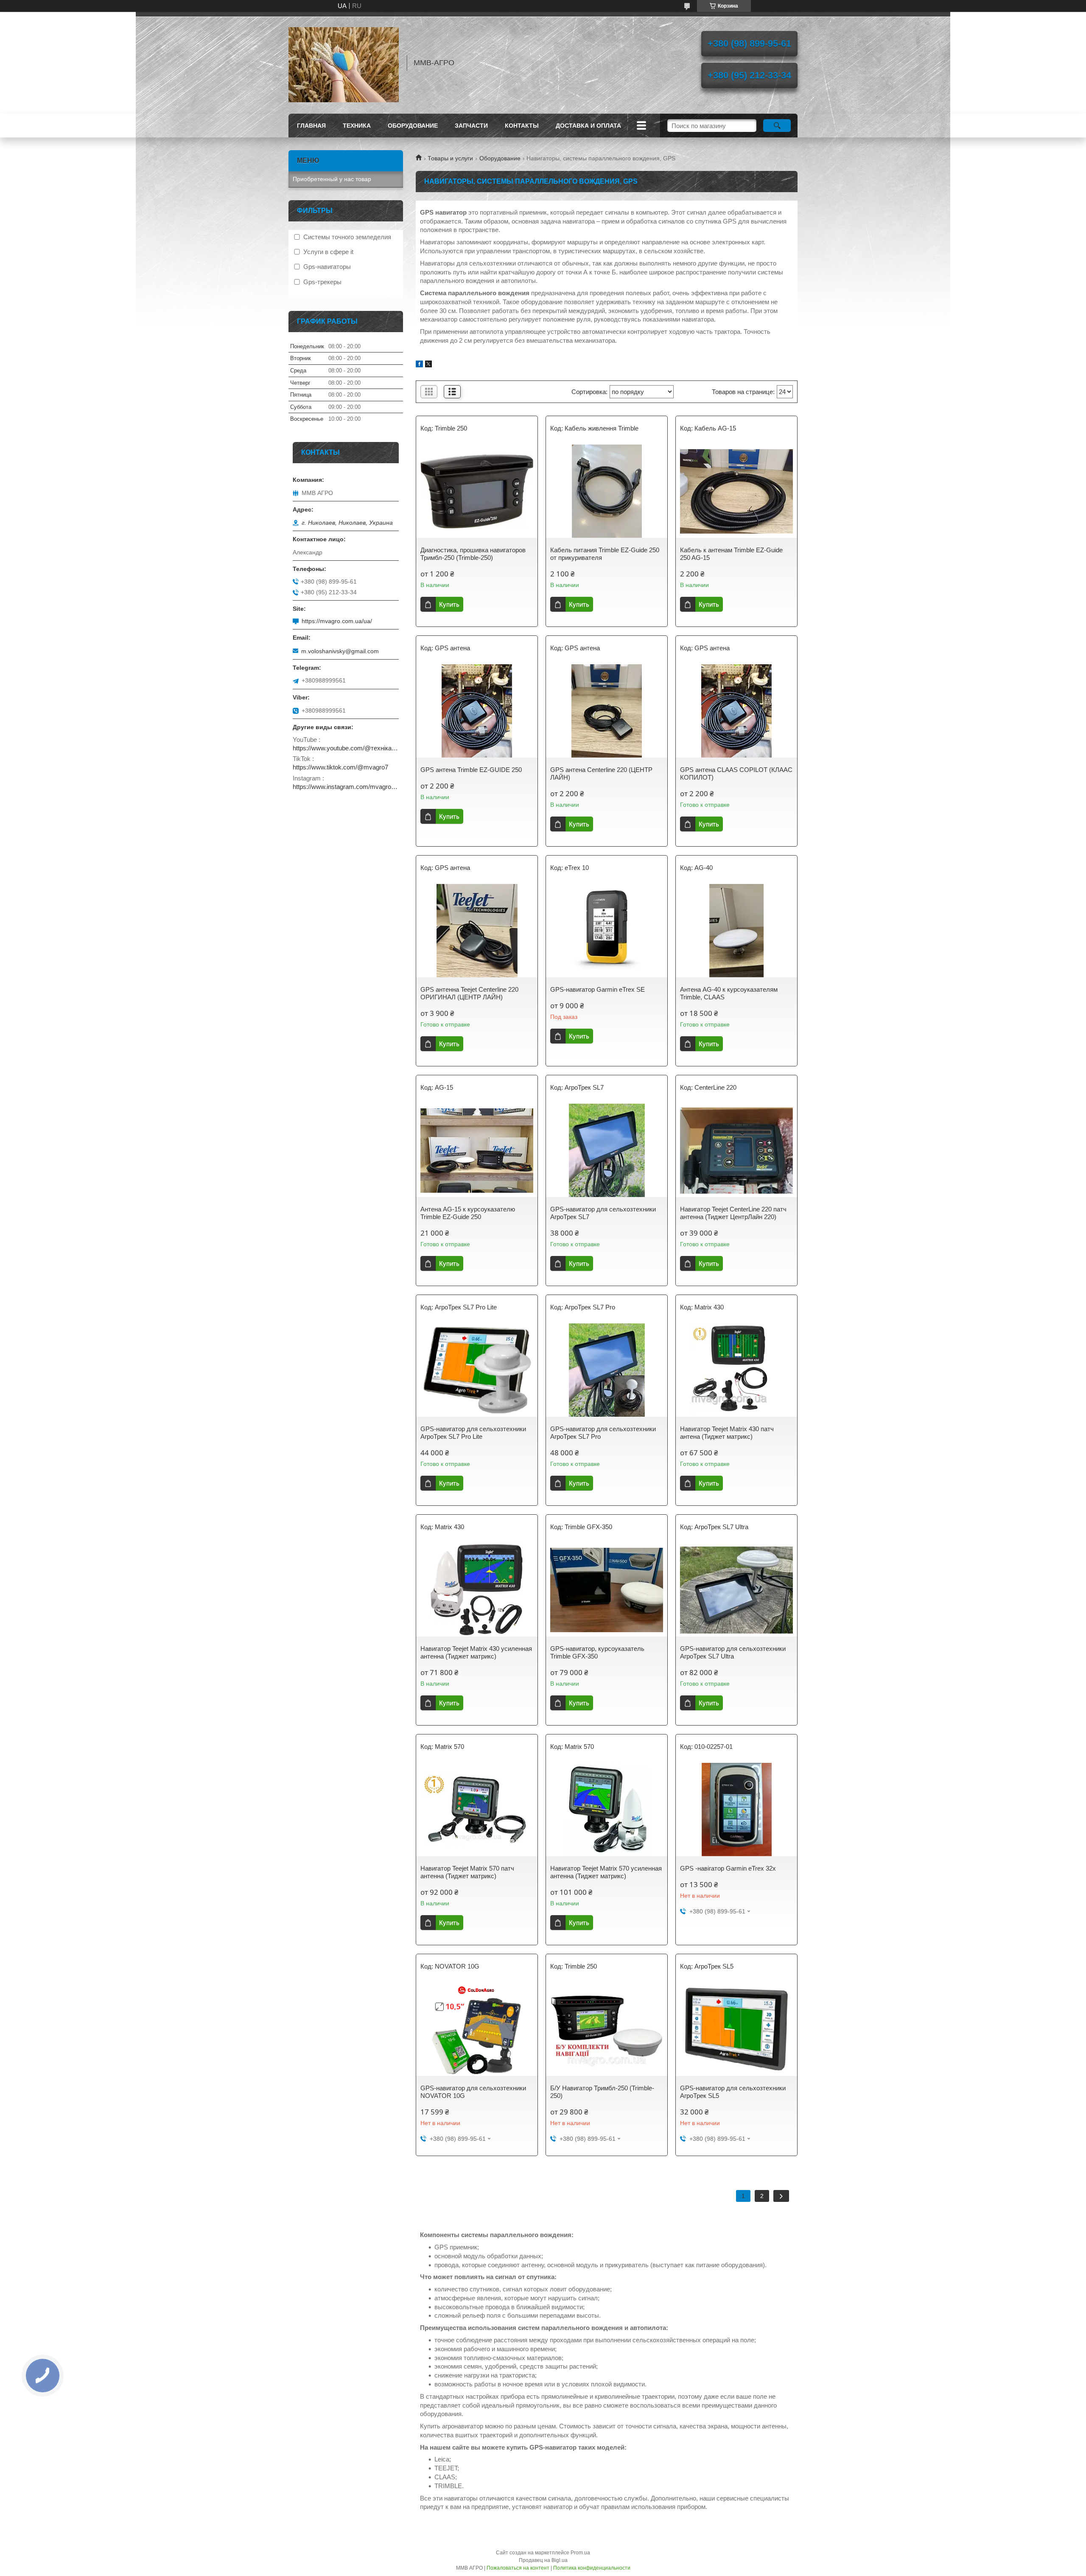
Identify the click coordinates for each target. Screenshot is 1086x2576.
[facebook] (419, 365)
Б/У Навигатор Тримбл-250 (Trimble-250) (602, 2092)
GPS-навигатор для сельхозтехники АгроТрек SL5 (733, 2092)
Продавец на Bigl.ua (543, 2560)
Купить (449, 604)
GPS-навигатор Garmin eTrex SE (598, 989)
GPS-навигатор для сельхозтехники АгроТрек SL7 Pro (603, 1433)
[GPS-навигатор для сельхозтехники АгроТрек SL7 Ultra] (736, 1590)
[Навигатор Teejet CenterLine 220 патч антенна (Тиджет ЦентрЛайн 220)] (736, 1150)
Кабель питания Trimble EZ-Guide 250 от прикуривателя (605, 554)
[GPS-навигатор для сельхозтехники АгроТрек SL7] (607, 1150)
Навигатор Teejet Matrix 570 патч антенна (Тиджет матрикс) (467, 1872)
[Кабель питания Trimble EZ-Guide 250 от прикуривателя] (607, 491)
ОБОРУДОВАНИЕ (413, 126)
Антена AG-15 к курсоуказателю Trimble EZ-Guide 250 (468, 1213)
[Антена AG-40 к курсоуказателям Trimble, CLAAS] (736, 931)
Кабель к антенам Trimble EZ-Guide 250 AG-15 (731, 554)
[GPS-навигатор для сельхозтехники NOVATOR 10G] (477, 2029)
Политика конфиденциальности (592, 2568)
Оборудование (500, 158)
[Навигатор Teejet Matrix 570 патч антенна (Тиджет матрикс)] (477, 1810)
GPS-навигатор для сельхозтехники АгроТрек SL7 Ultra (733, 1652)
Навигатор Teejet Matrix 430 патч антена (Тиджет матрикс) (727, 1433)
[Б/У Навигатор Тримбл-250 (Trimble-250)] (607, 2029)
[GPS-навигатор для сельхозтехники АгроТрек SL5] (736, 2029)
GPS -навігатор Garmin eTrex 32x (728, 1868)
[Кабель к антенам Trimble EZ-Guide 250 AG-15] (736, 491)
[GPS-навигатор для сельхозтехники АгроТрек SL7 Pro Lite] (477, 1370)
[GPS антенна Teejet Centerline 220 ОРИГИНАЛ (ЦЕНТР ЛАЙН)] (477, 931)
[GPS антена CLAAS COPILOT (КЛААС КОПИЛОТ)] (736, 711)
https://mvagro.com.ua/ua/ (337, 621)
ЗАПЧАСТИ (471, 126)
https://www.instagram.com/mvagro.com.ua (346, 787)
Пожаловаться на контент (518, 2568)
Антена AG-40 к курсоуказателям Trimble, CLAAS (729, 993)
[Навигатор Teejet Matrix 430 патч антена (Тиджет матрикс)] (736, 1370)
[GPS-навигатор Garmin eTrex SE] (607, 931)
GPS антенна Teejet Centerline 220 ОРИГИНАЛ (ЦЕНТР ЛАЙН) (469, 993)
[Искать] (777, 126)
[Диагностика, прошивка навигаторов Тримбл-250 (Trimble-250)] (477, 491)
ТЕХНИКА (357, 126)
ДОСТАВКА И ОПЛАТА (588, 126)
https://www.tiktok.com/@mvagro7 (340, 767)
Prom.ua (580, 2553)
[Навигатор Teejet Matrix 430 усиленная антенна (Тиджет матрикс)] (477, 1590)
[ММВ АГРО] (344, 63)
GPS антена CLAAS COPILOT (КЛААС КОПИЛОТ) (736, 773)
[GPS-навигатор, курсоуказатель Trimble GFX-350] (607, 1590)
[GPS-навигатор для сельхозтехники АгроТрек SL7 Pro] (607, 1370)
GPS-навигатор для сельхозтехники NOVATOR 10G (473, 2092)
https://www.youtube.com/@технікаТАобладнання (346, 748)
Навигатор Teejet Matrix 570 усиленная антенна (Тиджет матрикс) (606, 1872)
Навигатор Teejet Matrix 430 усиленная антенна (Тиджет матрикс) (476, 1652)
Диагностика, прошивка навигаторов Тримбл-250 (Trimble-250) (473, 554)
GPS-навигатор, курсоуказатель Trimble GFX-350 (597, 1652)
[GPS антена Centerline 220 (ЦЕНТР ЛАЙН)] (607, 711)
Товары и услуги (450, 158)
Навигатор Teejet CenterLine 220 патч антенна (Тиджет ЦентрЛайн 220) (733, 1213)
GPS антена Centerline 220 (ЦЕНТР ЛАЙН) (601, 773)
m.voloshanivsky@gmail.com (340, 651)
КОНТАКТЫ (522, 126)
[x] (428, 365)
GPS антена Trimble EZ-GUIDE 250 (471, 770)
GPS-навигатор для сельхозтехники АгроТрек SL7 (603, 1213)
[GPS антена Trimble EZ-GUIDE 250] (477, 711)
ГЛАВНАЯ (311, 126)
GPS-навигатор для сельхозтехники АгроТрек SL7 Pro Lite (473, 1433)
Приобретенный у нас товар (332, 179)
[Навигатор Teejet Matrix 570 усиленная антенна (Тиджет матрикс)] (607, 1810)
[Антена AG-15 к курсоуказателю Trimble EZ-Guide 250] (477, 1150)
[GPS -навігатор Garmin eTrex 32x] (736, 1810)
